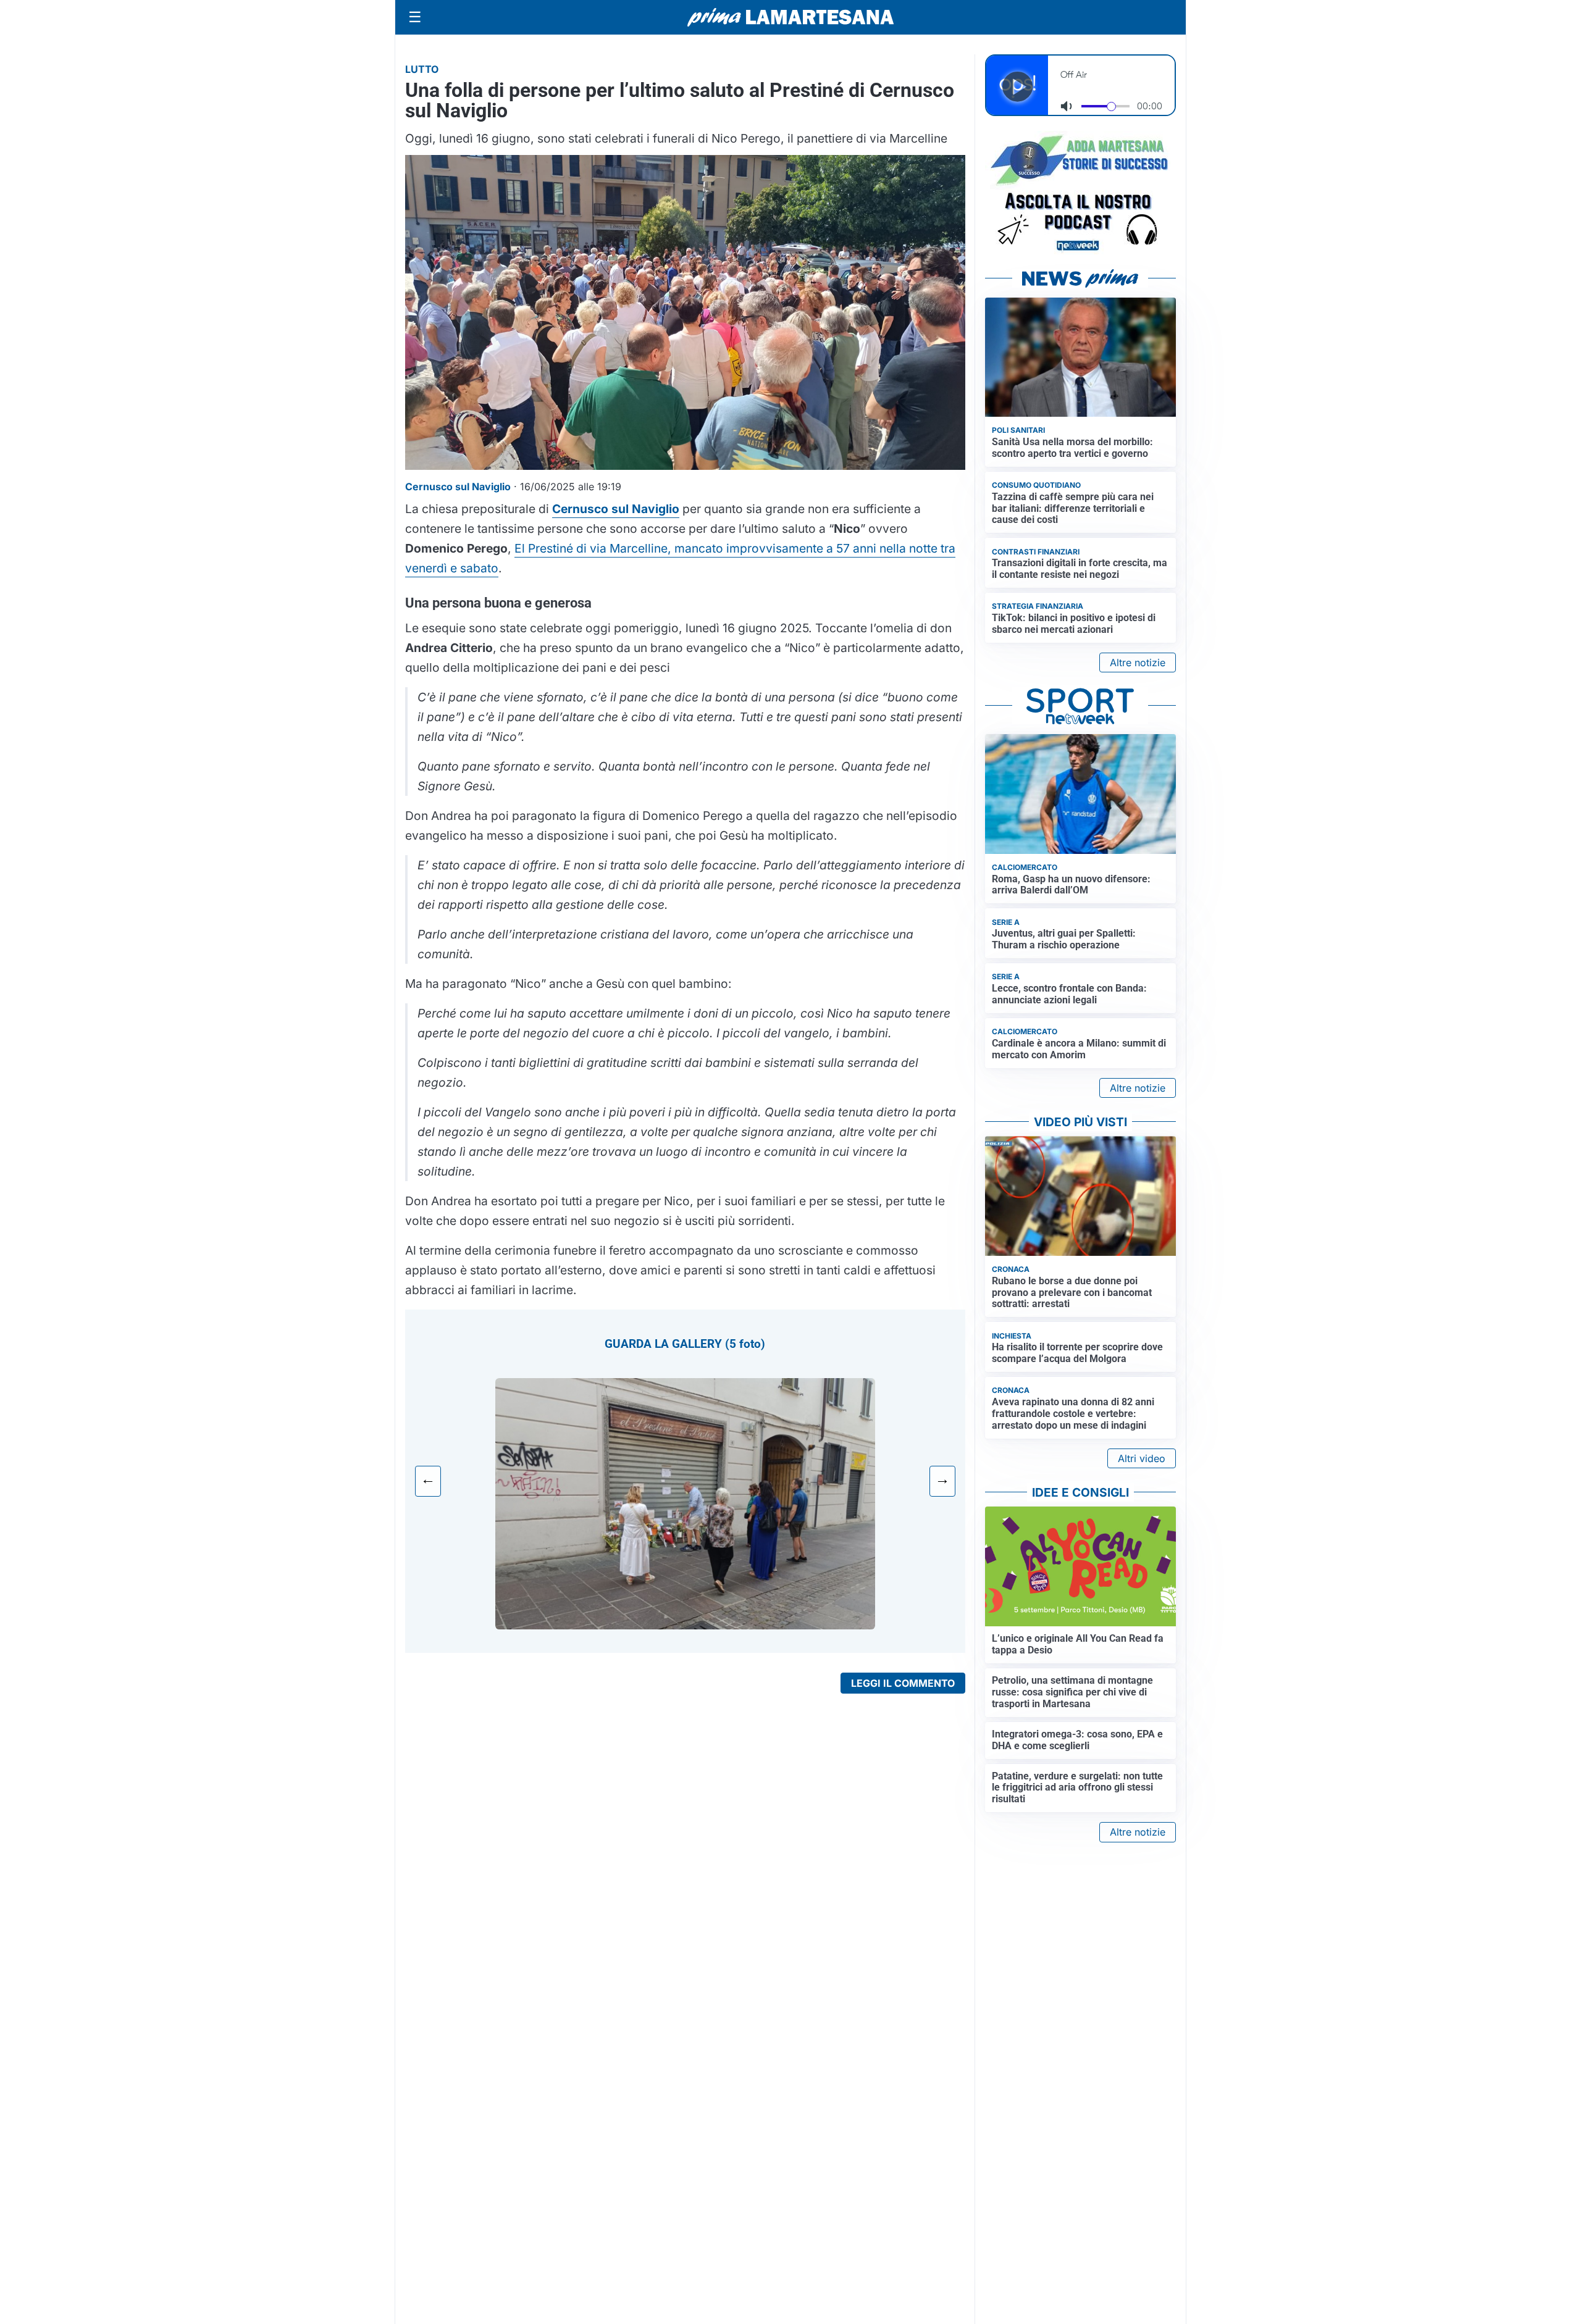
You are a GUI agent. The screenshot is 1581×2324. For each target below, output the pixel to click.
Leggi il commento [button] (903, 1683)
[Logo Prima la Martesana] (790, 17)
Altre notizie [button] (1138, 663)
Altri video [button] (1142, 1458)
